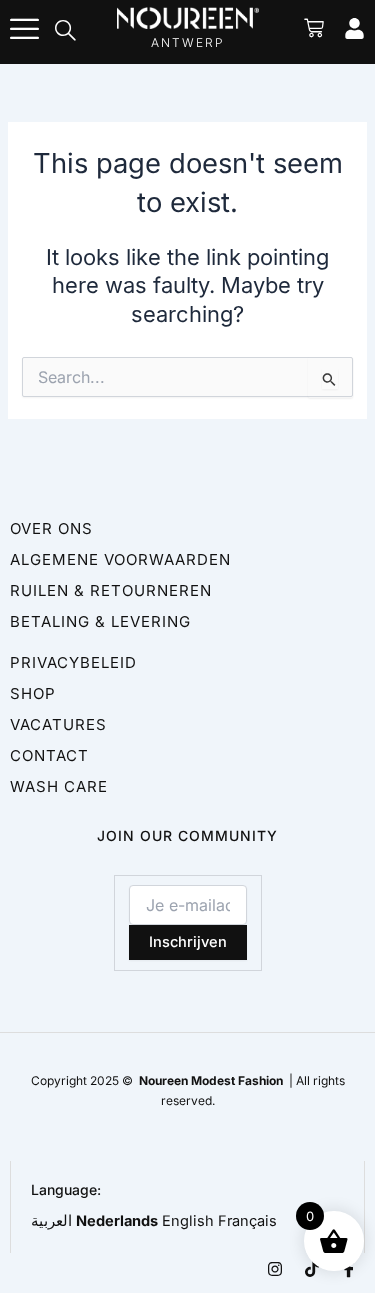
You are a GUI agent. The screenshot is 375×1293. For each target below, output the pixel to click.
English (188, 1221)
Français (247, 1221)
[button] (66, 32)
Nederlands (117, 1221)
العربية (51, 1221)
